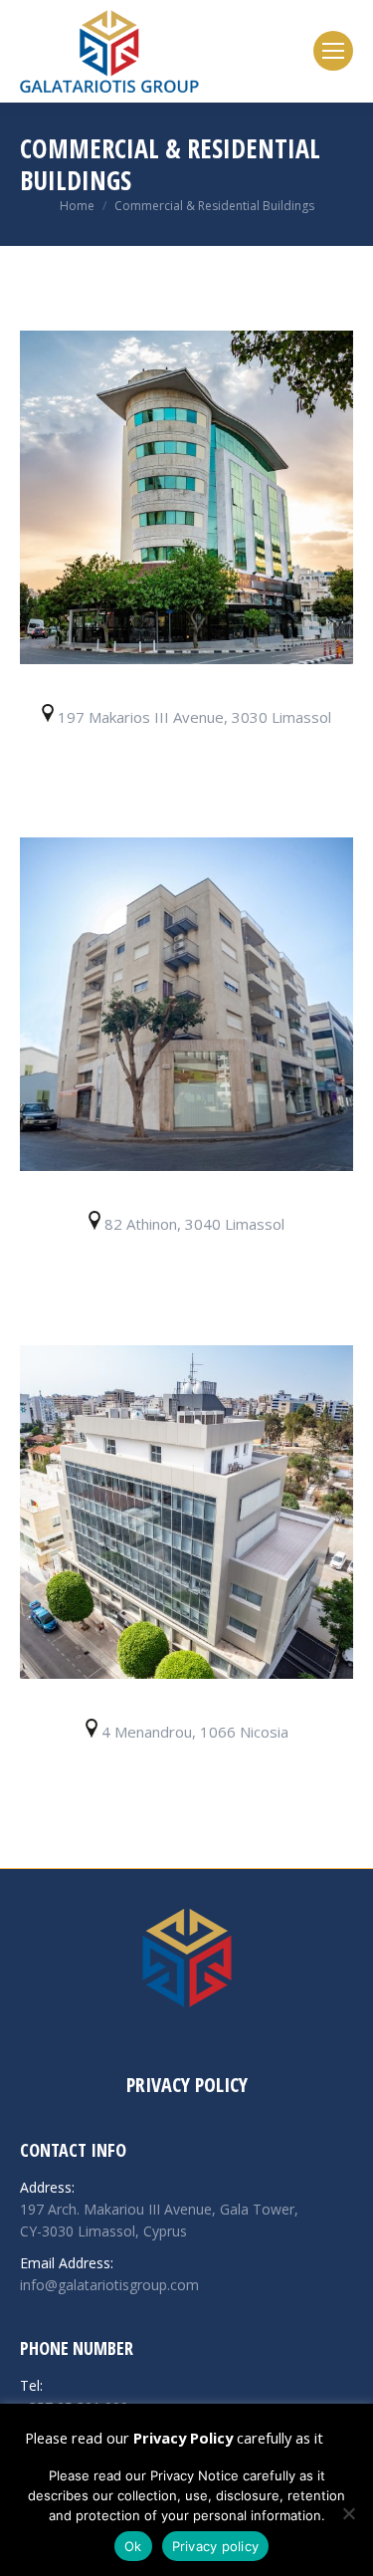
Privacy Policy (187, 2085)
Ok (133, 2546)
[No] (348, 2513)
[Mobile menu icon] (333, 51)
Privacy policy (216, 2546)
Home (77, 206)
